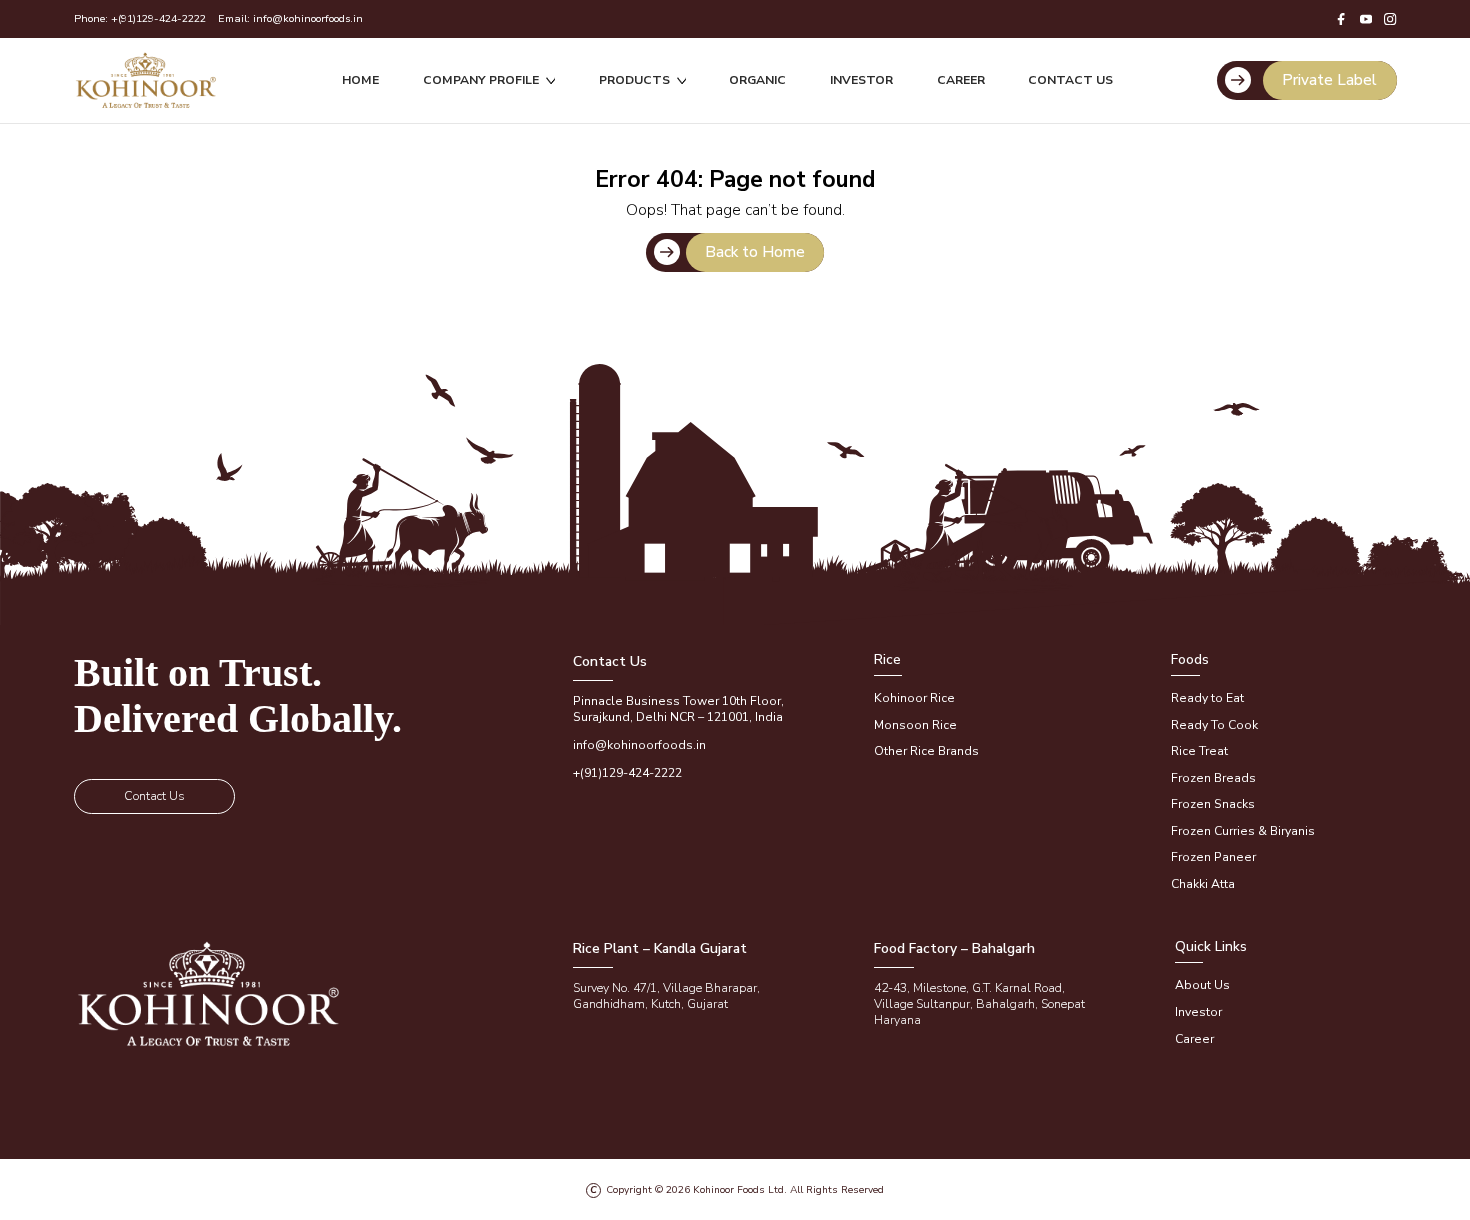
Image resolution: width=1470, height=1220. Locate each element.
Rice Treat (1199, 751)
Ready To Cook (1214, 725)
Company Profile (481, 80)
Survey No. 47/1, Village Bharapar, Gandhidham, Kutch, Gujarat (666, 996)
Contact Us (1070, 80)
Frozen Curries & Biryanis (1243, 831)
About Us (1202, 985)
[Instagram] (1390, 19)
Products (634, 80)
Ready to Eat (1207, 698)
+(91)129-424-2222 (158, 18)
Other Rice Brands (926, 751)
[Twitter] (1366, 19)
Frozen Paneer (1213, 857)
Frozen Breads (1213, 778)
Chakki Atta (1203, 884)
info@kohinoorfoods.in (308, 18)
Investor (861, 80)
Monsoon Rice (915, 725)
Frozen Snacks (1213, 804)
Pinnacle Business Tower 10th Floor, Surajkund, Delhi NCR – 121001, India (678, 709)
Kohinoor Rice (914, 698)
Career (961, 80)
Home (360, 80)
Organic (757, 80)
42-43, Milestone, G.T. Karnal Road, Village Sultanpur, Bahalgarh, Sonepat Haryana (979, 1004)
